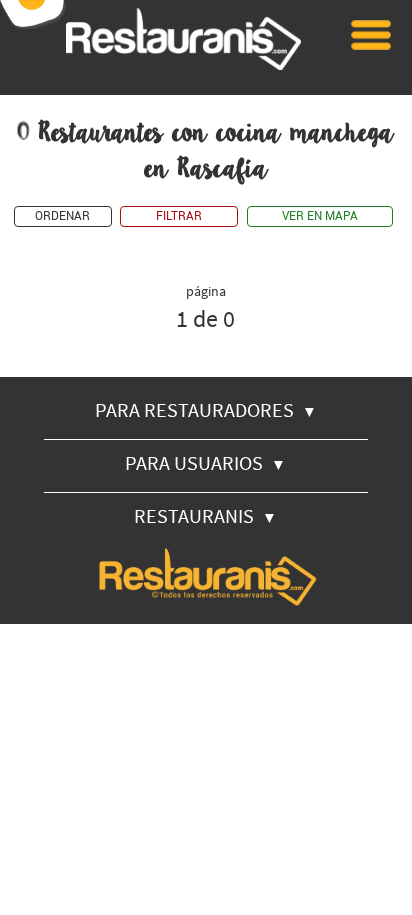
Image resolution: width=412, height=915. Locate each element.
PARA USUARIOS (205, 462)
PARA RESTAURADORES (206, 409)
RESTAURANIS (205, 515)
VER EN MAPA (320, 216)
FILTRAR (179, 216)
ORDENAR (62, 216)
